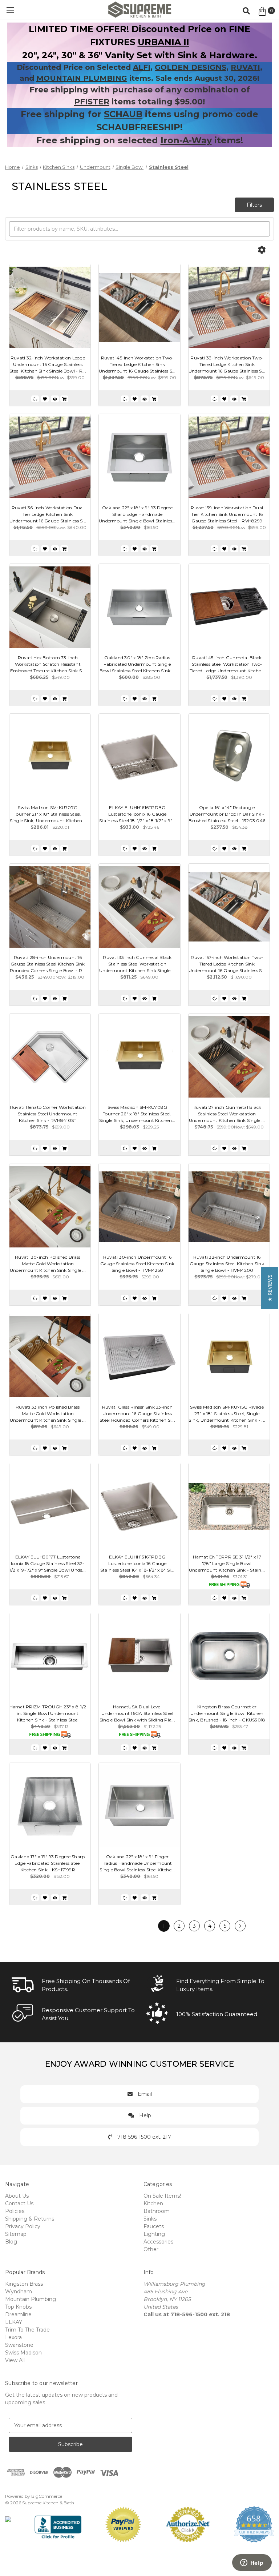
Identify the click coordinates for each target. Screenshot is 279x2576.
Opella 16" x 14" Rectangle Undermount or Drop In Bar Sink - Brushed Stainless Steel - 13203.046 (227, 814)
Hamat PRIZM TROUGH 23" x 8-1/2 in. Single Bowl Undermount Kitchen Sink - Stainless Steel (48, 1713)
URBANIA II (163, 42)
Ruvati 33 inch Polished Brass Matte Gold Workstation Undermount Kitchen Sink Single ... (48, 1414)
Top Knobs (18, 2307)
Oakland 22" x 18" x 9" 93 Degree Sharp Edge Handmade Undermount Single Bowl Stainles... (137, 514)
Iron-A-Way (186, 140)
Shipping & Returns (30, 2219)
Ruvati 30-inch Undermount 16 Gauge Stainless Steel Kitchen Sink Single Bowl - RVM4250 (138, 1264)
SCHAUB (123, 114)
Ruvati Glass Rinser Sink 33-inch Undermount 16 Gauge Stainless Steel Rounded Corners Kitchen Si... (137, 1414)
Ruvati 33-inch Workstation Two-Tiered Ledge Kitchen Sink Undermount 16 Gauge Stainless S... (227, 364)
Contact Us (19, 2203)
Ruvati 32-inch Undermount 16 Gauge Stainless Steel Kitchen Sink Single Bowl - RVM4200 (227, 1264)
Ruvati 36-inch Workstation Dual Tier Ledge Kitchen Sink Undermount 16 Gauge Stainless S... (48, 514)
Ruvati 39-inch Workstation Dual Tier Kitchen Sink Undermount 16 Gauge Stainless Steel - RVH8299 (227, 514)
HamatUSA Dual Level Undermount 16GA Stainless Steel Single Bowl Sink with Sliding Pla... (137, 1713)
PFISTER (92, 102)
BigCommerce (47, 2496)
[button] (270, 1288)
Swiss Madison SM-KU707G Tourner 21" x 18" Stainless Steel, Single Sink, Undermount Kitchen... (48, 814)
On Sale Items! (162, 2196)
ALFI (142, 67)
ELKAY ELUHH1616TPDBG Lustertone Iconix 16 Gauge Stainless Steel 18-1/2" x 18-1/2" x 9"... (137, 814)
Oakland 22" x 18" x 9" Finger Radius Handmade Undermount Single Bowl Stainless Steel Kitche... (137, 1863)
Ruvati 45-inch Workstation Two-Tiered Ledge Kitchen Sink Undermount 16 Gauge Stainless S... (137, 364)
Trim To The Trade (27, 2330)
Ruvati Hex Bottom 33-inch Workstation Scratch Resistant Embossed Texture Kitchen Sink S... (48, 664)
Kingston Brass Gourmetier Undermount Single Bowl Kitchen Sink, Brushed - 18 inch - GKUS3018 (227, 1713)
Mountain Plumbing (31, 2299)
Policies (15, 2211)
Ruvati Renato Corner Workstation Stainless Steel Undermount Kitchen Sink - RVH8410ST (48, 1114)
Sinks (150, 2219)
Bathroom (157, 2211)
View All (15, 2360)
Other (151, 2249)
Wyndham (19, 2292)
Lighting (154, 2234)
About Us (17, 2196)
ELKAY (14, 2322)
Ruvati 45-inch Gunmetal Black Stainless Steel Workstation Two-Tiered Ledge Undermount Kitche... (227, 664)
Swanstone (19, 2345)
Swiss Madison (23, 2353)
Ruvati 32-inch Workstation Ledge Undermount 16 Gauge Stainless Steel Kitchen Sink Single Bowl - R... (48, 364)
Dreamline (18, 2314)
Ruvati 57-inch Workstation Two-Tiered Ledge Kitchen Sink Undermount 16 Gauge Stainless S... (227, 964)
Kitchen (153, 2203)
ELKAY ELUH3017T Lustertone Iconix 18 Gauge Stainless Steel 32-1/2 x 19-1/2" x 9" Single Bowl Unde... (48, 1563)
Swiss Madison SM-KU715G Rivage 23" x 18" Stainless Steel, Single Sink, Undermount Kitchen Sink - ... (227, 1414)
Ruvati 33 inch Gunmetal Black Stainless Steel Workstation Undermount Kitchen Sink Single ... (137, 964)
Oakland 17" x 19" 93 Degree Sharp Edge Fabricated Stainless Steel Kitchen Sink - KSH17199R (48, 1863)
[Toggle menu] (10, 10)
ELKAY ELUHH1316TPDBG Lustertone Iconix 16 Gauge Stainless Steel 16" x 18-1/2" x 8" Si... (137, 1563)
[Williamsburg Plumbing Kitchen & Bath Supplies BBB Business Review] (58, 2524)
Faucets (154, 2226)
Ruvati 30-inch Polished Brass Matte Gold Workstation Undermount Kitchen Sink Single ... (48, 1264)
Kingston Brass (24, 2284)
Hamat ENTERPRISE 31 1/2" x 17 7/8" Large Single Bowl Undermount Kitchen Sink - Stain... (227, 1563)
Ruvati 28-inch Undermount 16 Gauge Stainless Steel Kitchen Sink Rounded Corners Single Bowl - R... (48, 964)
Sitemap (16, 2234)
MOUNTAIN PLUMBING (82, 78)
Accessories (158, 2242)
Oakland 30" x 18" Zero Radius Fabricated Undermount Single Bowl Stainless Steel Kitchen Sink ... (137, 664)
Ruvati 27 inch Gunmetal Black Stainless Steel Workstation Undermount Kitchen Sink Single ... (227, 1114)
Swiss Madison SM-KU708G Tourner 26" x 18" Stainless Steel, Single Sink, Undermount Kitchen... (137, 1114)
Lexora (13, 2337)
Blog (11, 2242)
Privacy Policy (23, 2226)
